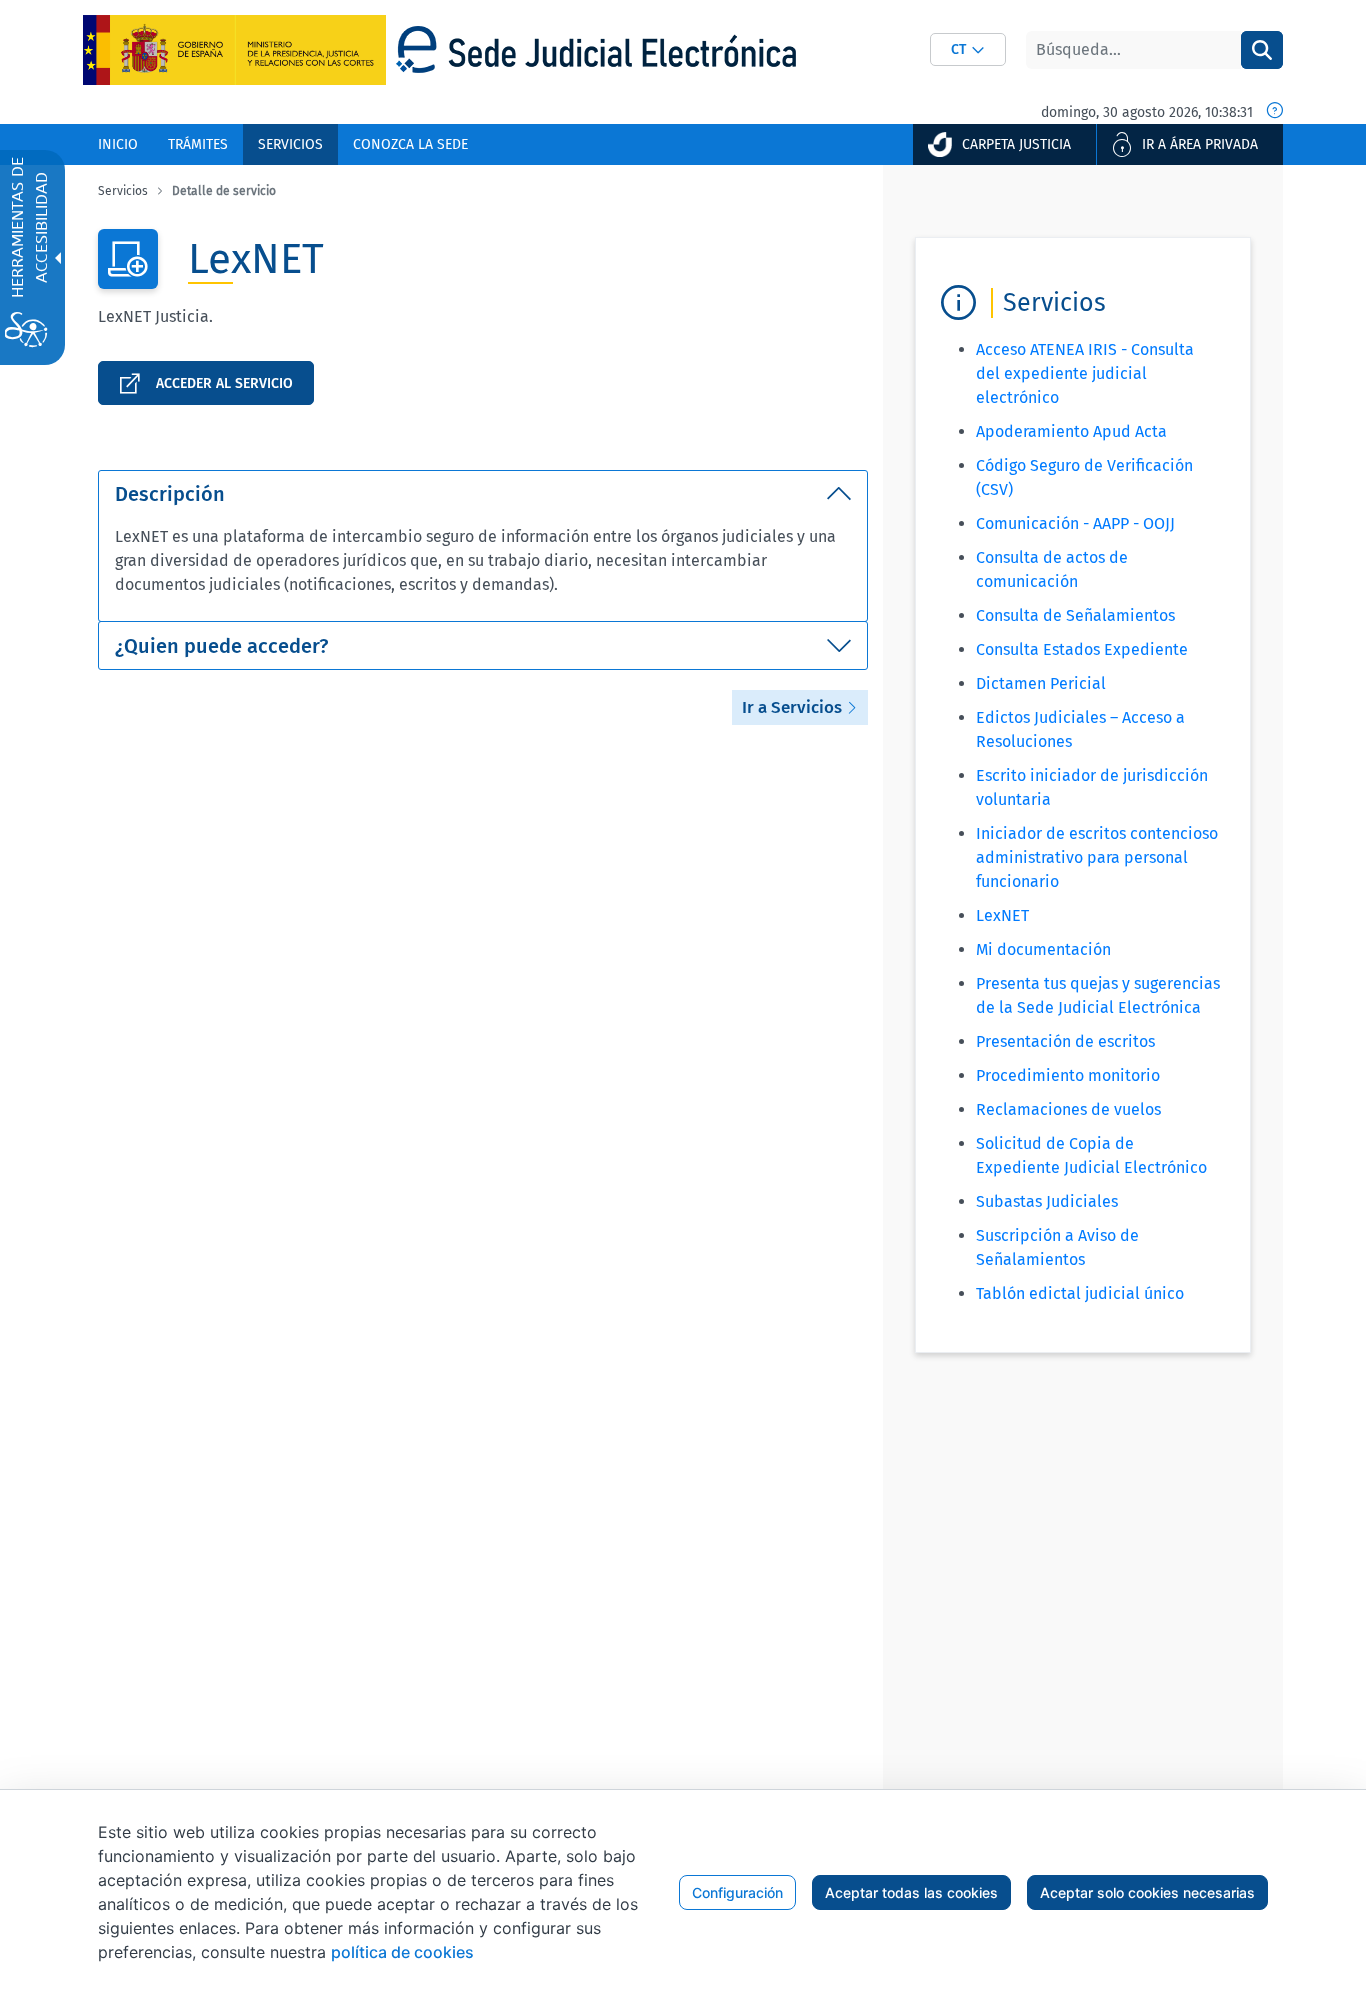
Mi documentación (1043, 949)
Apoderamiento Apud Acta (1071, 431)
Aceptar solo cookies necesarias (1147, 1892)
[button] (968, 49)
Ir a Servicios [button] (794, 707)
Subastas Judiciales (1047, 1201)
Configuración (737, 1892)
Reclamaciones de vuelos (1068, 1109)
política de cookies (402, 1952)
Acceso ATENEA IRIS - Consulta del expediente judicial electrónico (1085, 373)
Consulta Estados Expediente (1082, 649)
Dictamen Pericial (1041, 683)
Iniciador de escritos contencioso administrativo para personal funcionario (1097, 857)
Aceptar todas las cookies (911, 1892)
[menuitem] (118, 144)
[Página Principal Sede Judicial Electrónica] (596, 49)
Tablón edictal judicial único (1080, 1293)
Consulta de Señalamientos (1075, 615)
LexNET (1002, 915)
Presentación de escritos (1065, 1041)
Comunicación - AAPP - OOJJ (1075, 523)
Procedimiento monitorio (1068, 1075)
